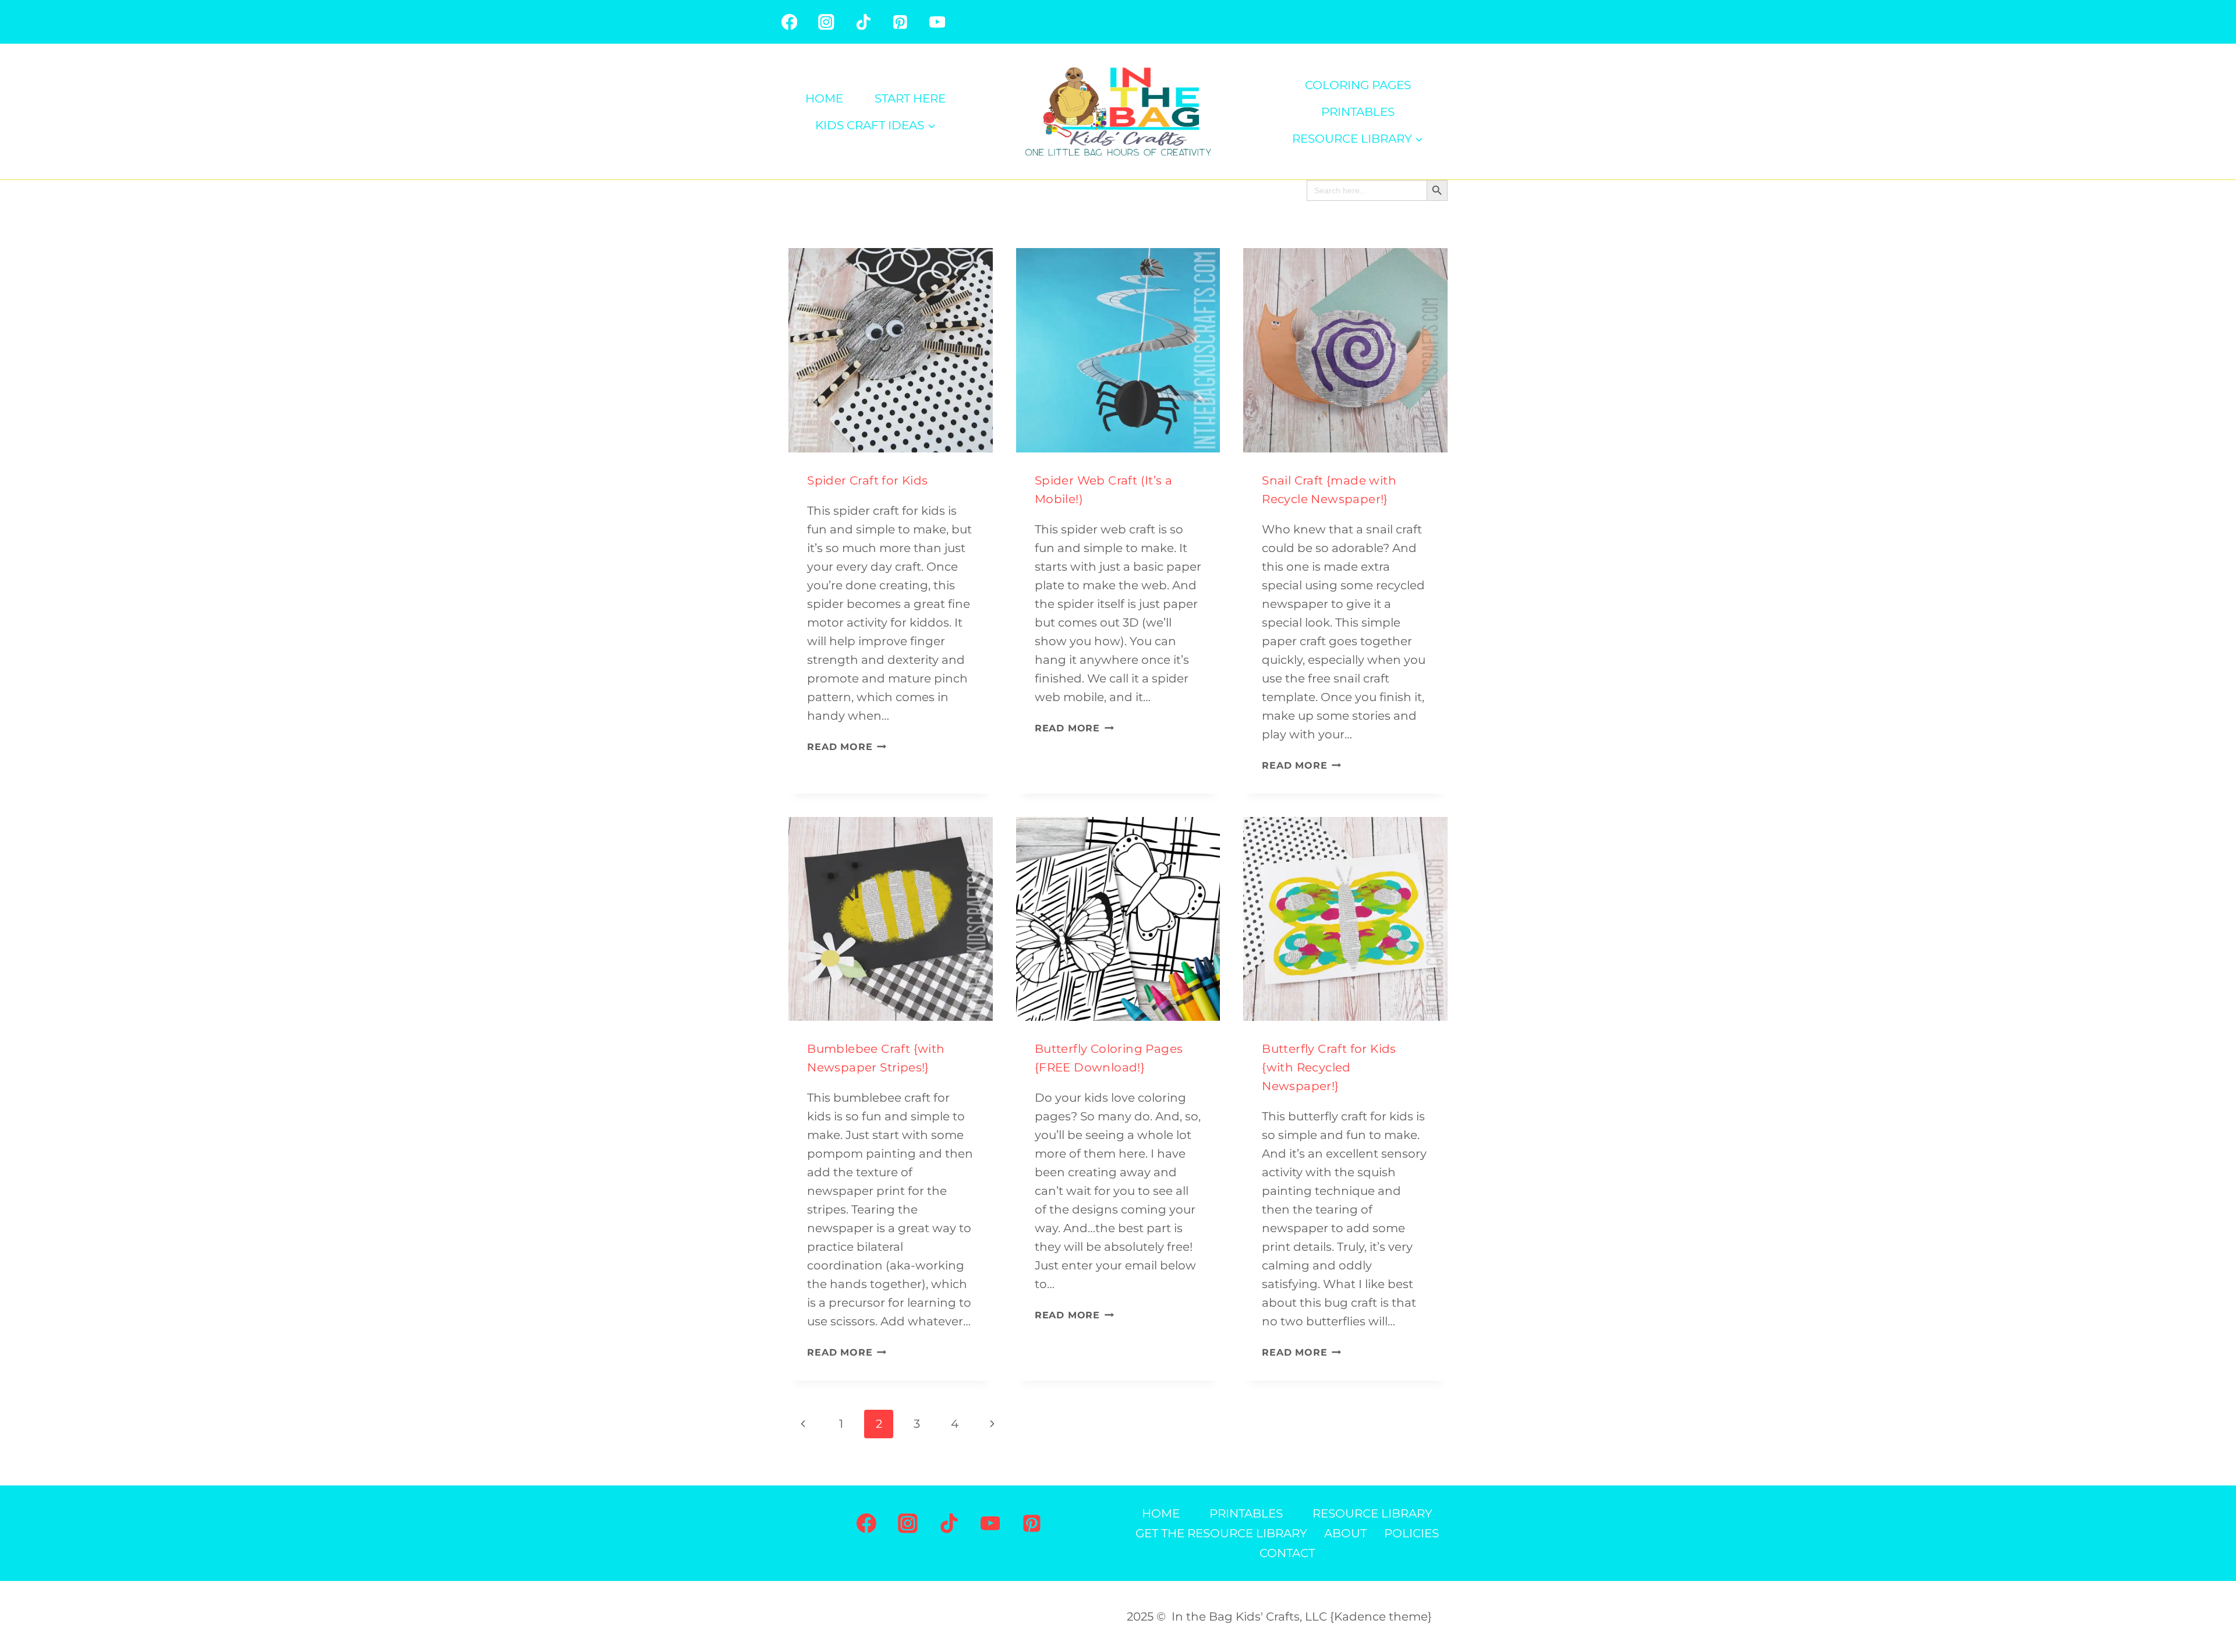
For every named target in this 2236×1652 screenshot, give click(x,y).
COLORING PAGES (1358, 85)
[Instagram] (826, 22)
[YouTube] (937, 22)
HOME (824, 98)
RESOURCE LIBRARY (1372, 1513)
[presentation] (891, 350)
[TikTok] (863, 22)
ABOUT (1345, 1533)
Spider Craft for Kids (867, 480)
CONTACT (1287, 1553)
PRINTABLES (1358, 112)
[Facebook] (789, 22)
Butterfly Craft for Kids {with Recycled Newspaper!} (1329, 1067)
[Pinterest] (900, 22)
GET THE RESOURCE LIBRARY (1221, 1533)
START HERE (910, 98)
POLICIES (1411, 1533)
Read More (847, 747)
